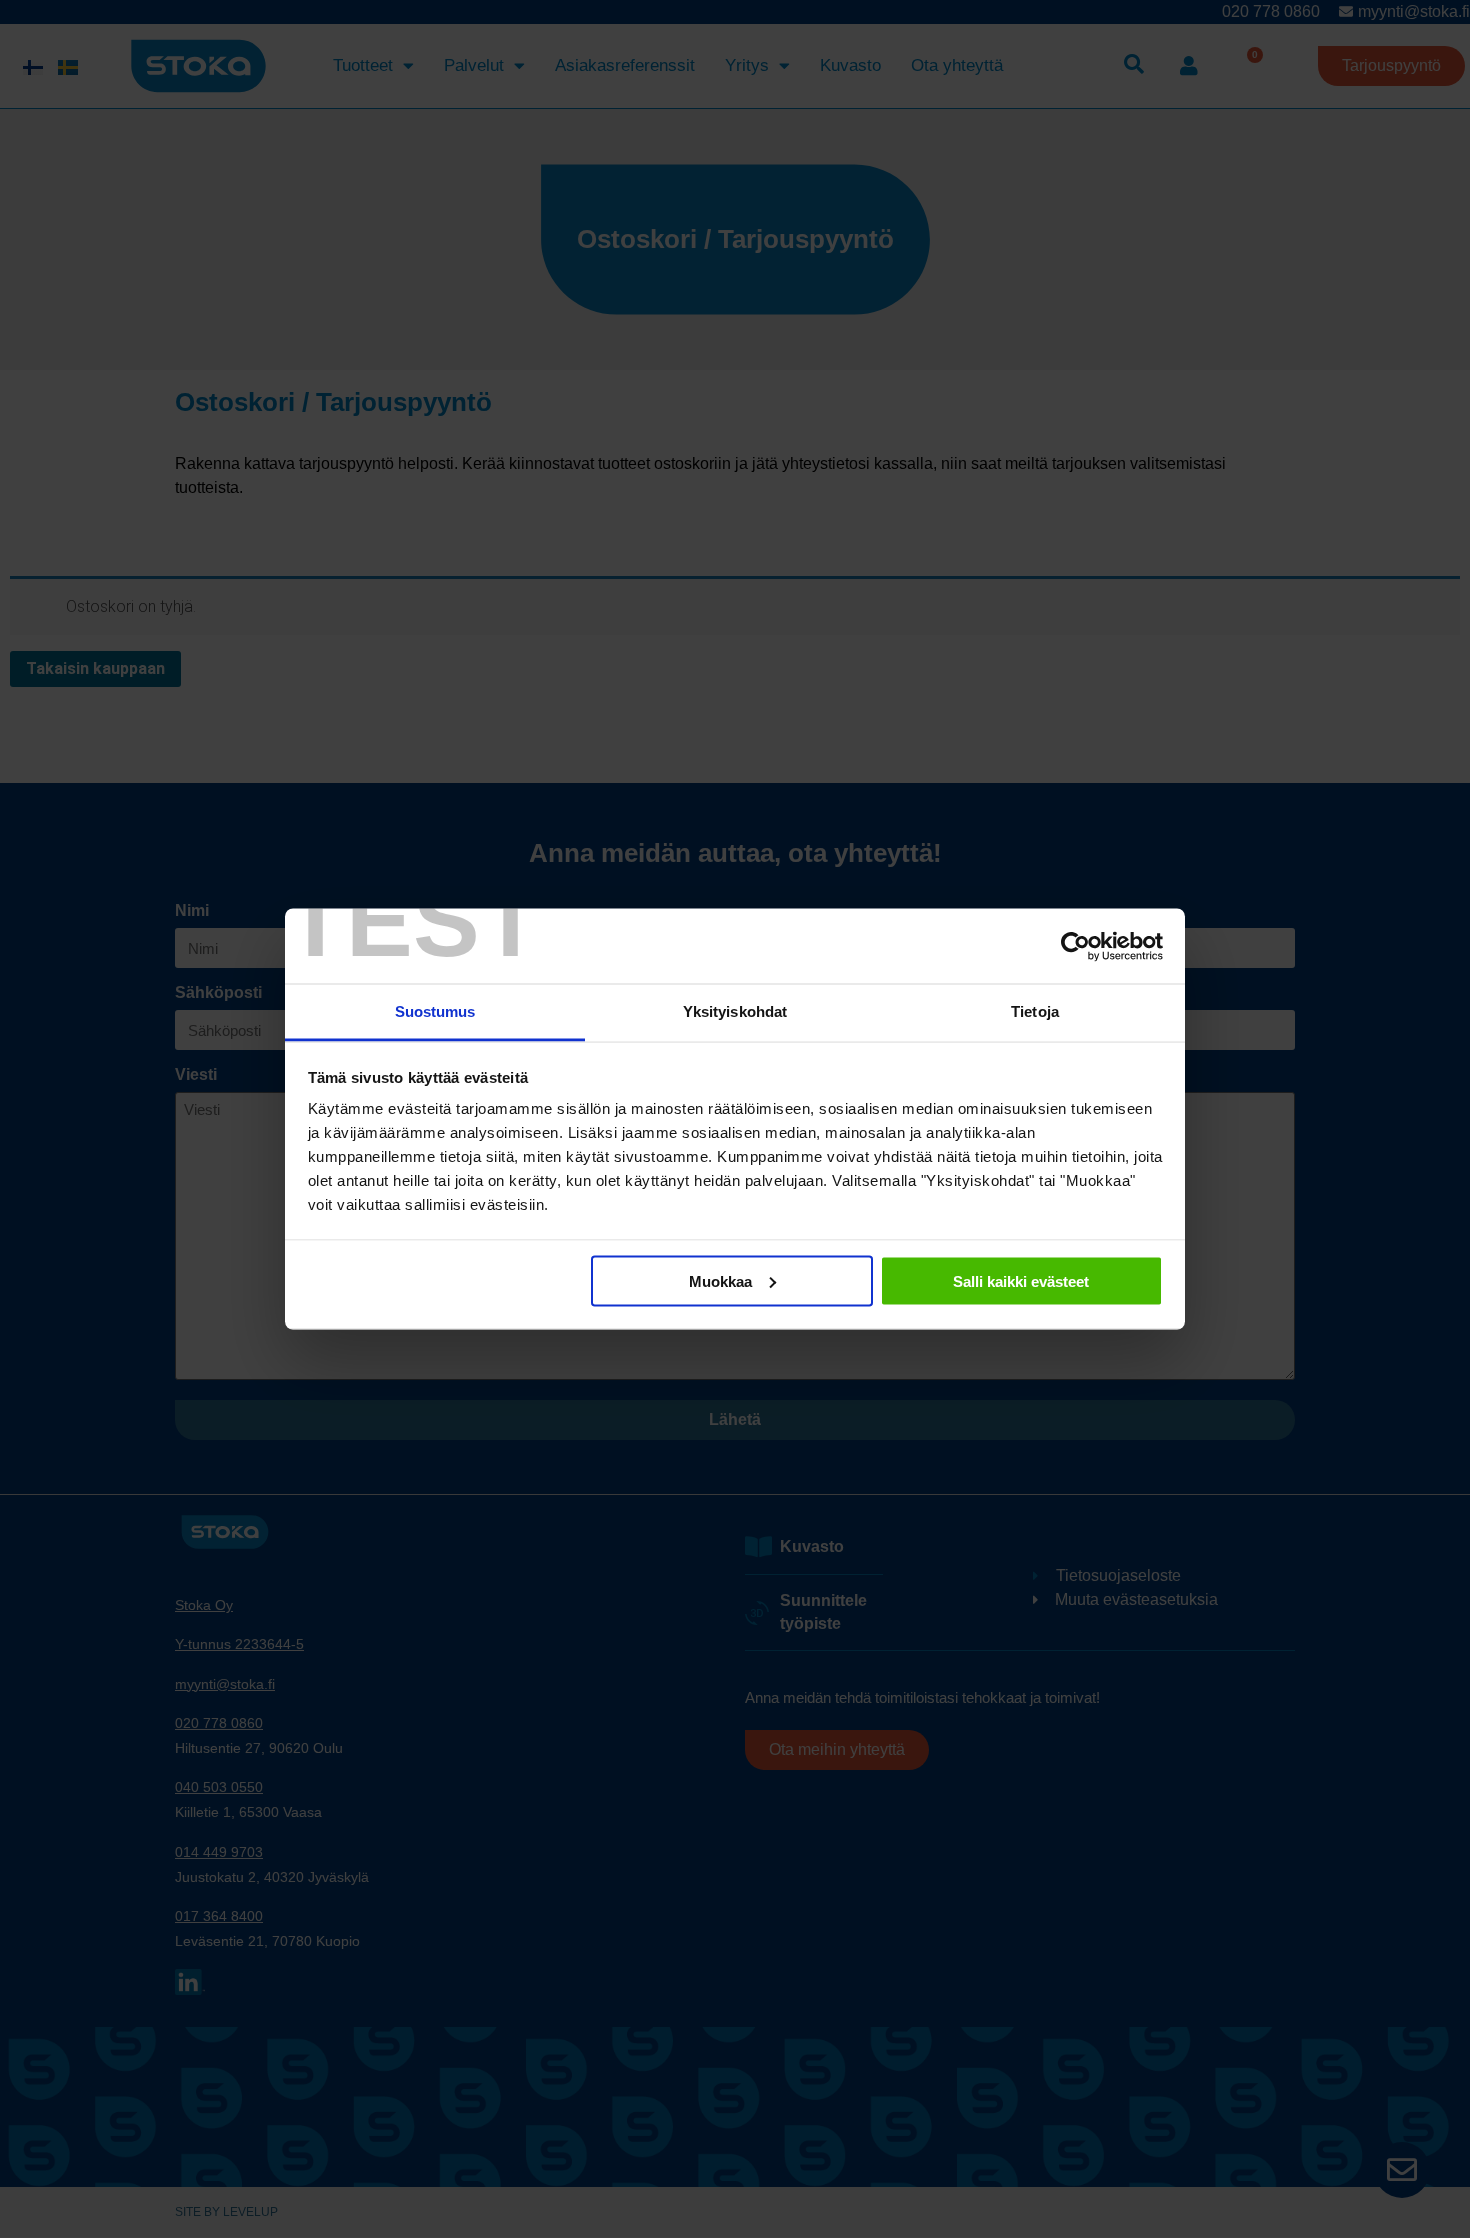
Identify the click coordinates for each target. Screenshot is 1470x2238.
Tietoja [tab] (1035, 1011)
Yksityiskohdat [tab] (735, 1011)
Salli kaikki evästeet (1021, 1280)
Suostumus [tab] (435, 1011)
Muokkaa (720, 1280)
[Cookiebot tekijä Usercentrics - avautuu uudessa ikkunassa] (1075, 946)
